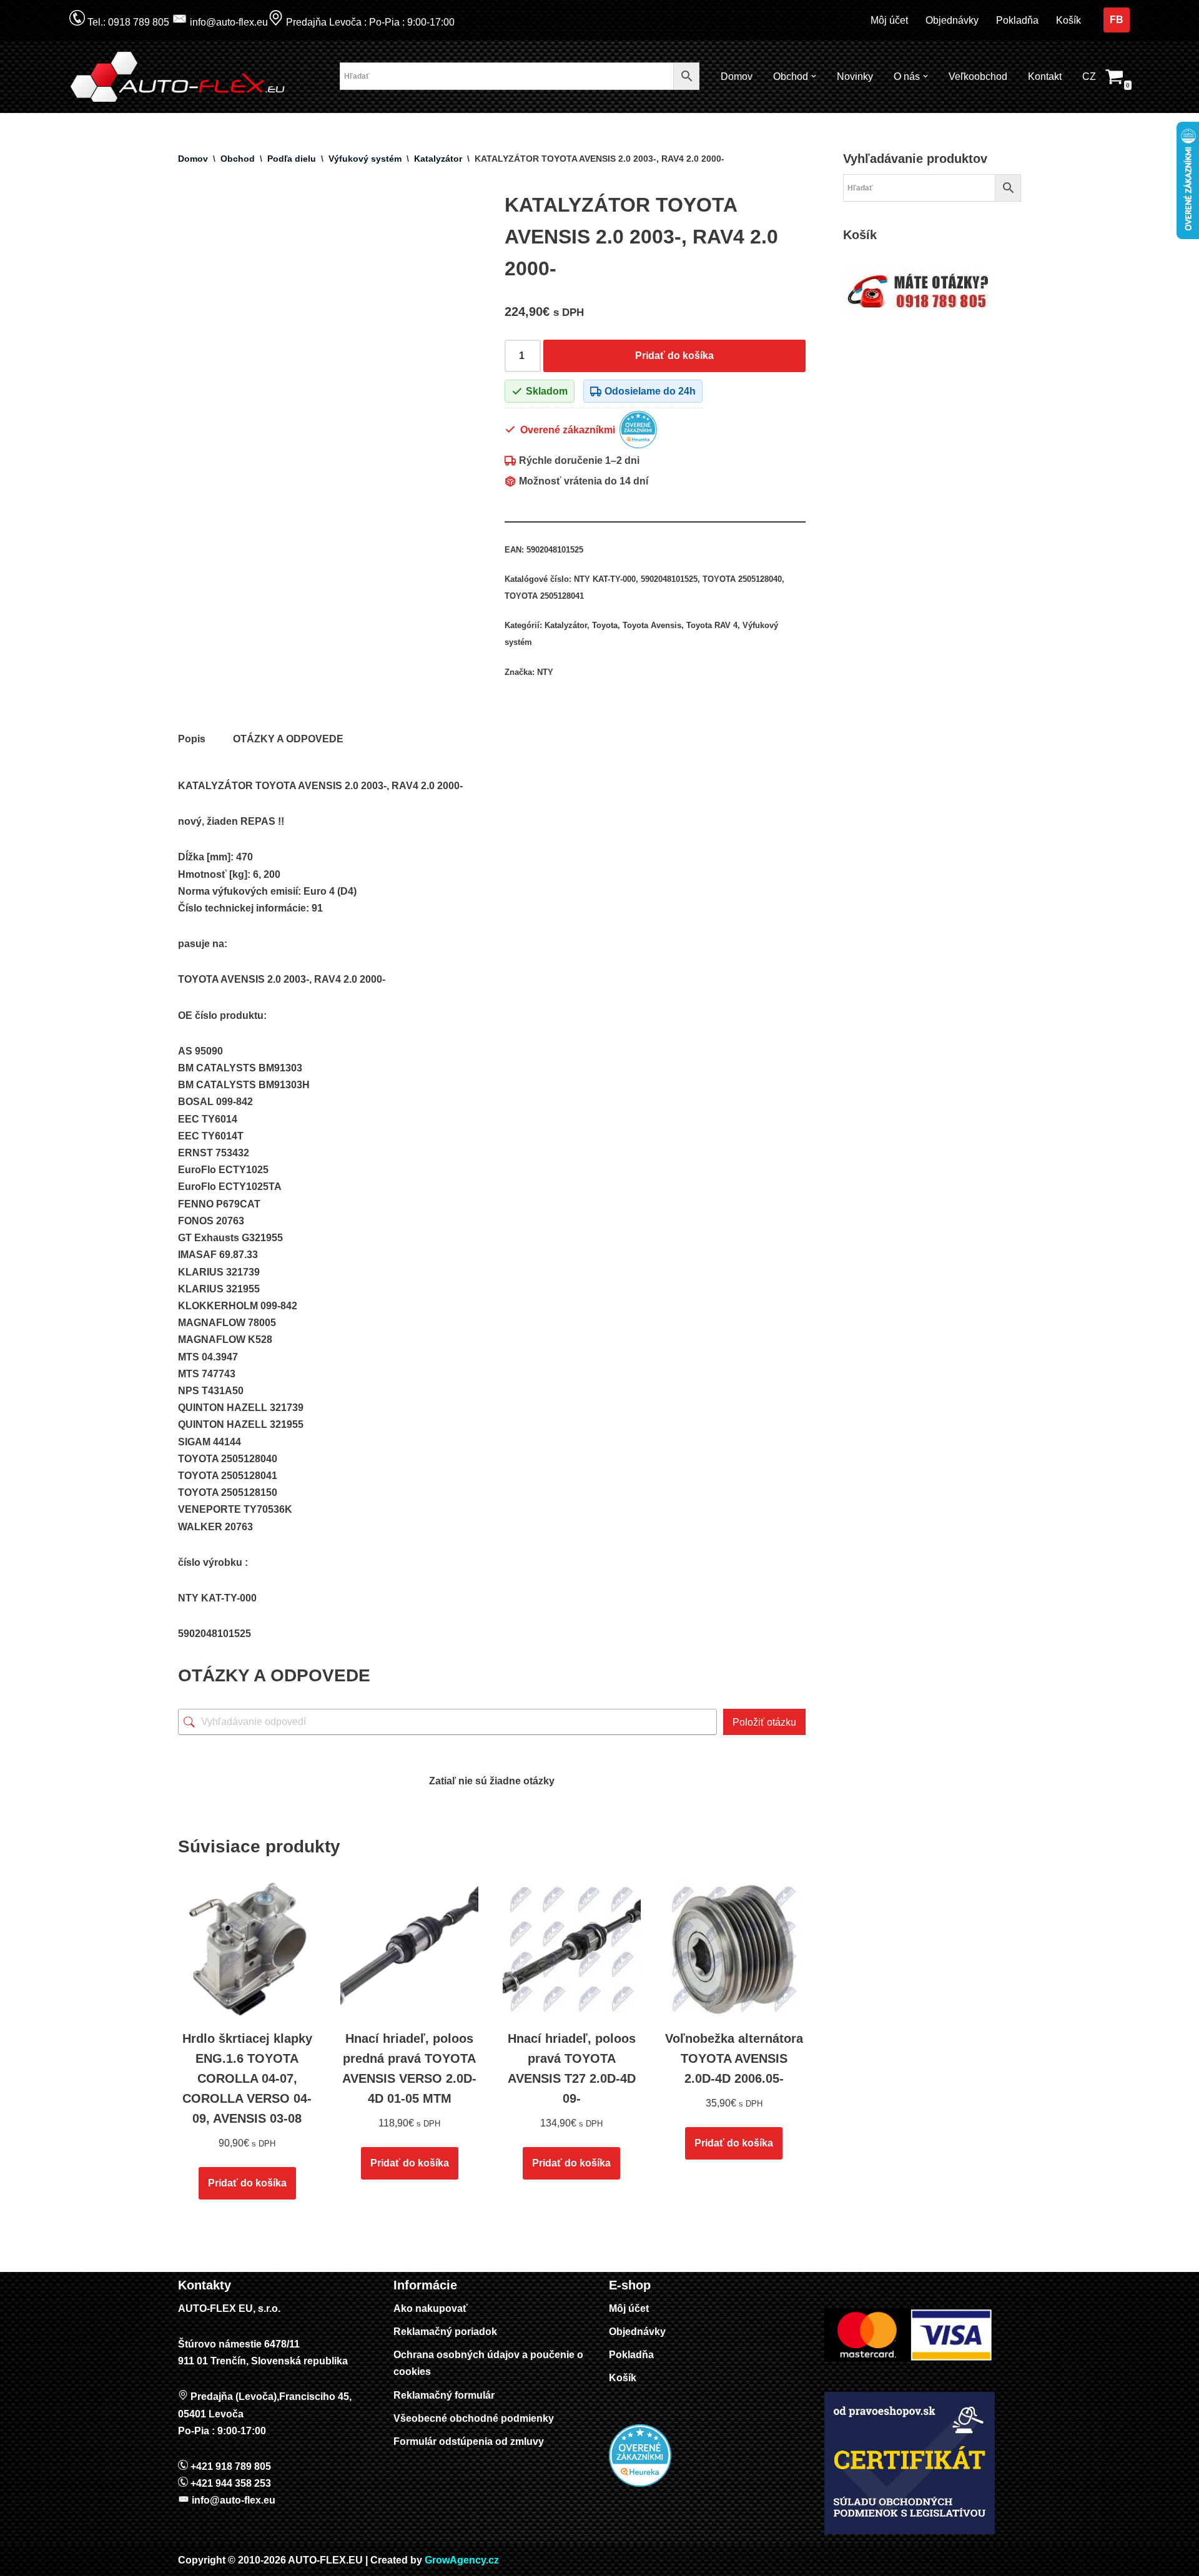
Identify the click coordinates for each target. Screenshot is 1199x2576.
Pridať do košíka (674, 356)
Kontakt (1045, 76)
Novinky (855, 76)
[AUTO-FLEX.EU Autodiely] (179, 77)
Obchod (238, 159)
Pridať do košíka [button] (247, 2183)
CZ (1089, 76)
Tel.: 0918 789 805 (127, 22)
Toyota (605, 625)
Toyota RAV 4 (712, 625)
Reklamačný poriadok (445, 2332)
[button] (814, 76)
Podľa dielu (292, 159)
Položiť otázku (764, 1722)
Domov (737, 76)
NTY (545, 672)
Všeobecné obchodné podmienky (474, 2418)
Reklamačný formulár (444, 2395)
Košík (1068, 20)
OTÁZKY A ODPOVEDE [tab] (288, 739)
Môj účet (889, 20)
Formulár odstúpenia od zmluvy (469, 2441)
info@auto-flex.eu (228, 22)
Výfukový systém (365, 159)
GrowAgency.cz (462, 2560)
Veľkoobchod (978, 76)
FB (1117, 20)
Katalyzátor (438, 159)
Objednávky (952, 20)
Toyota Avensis (652, 625)
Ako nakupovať (431, 2308)
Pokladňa (1017, 20)
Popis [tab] (192, 739)
